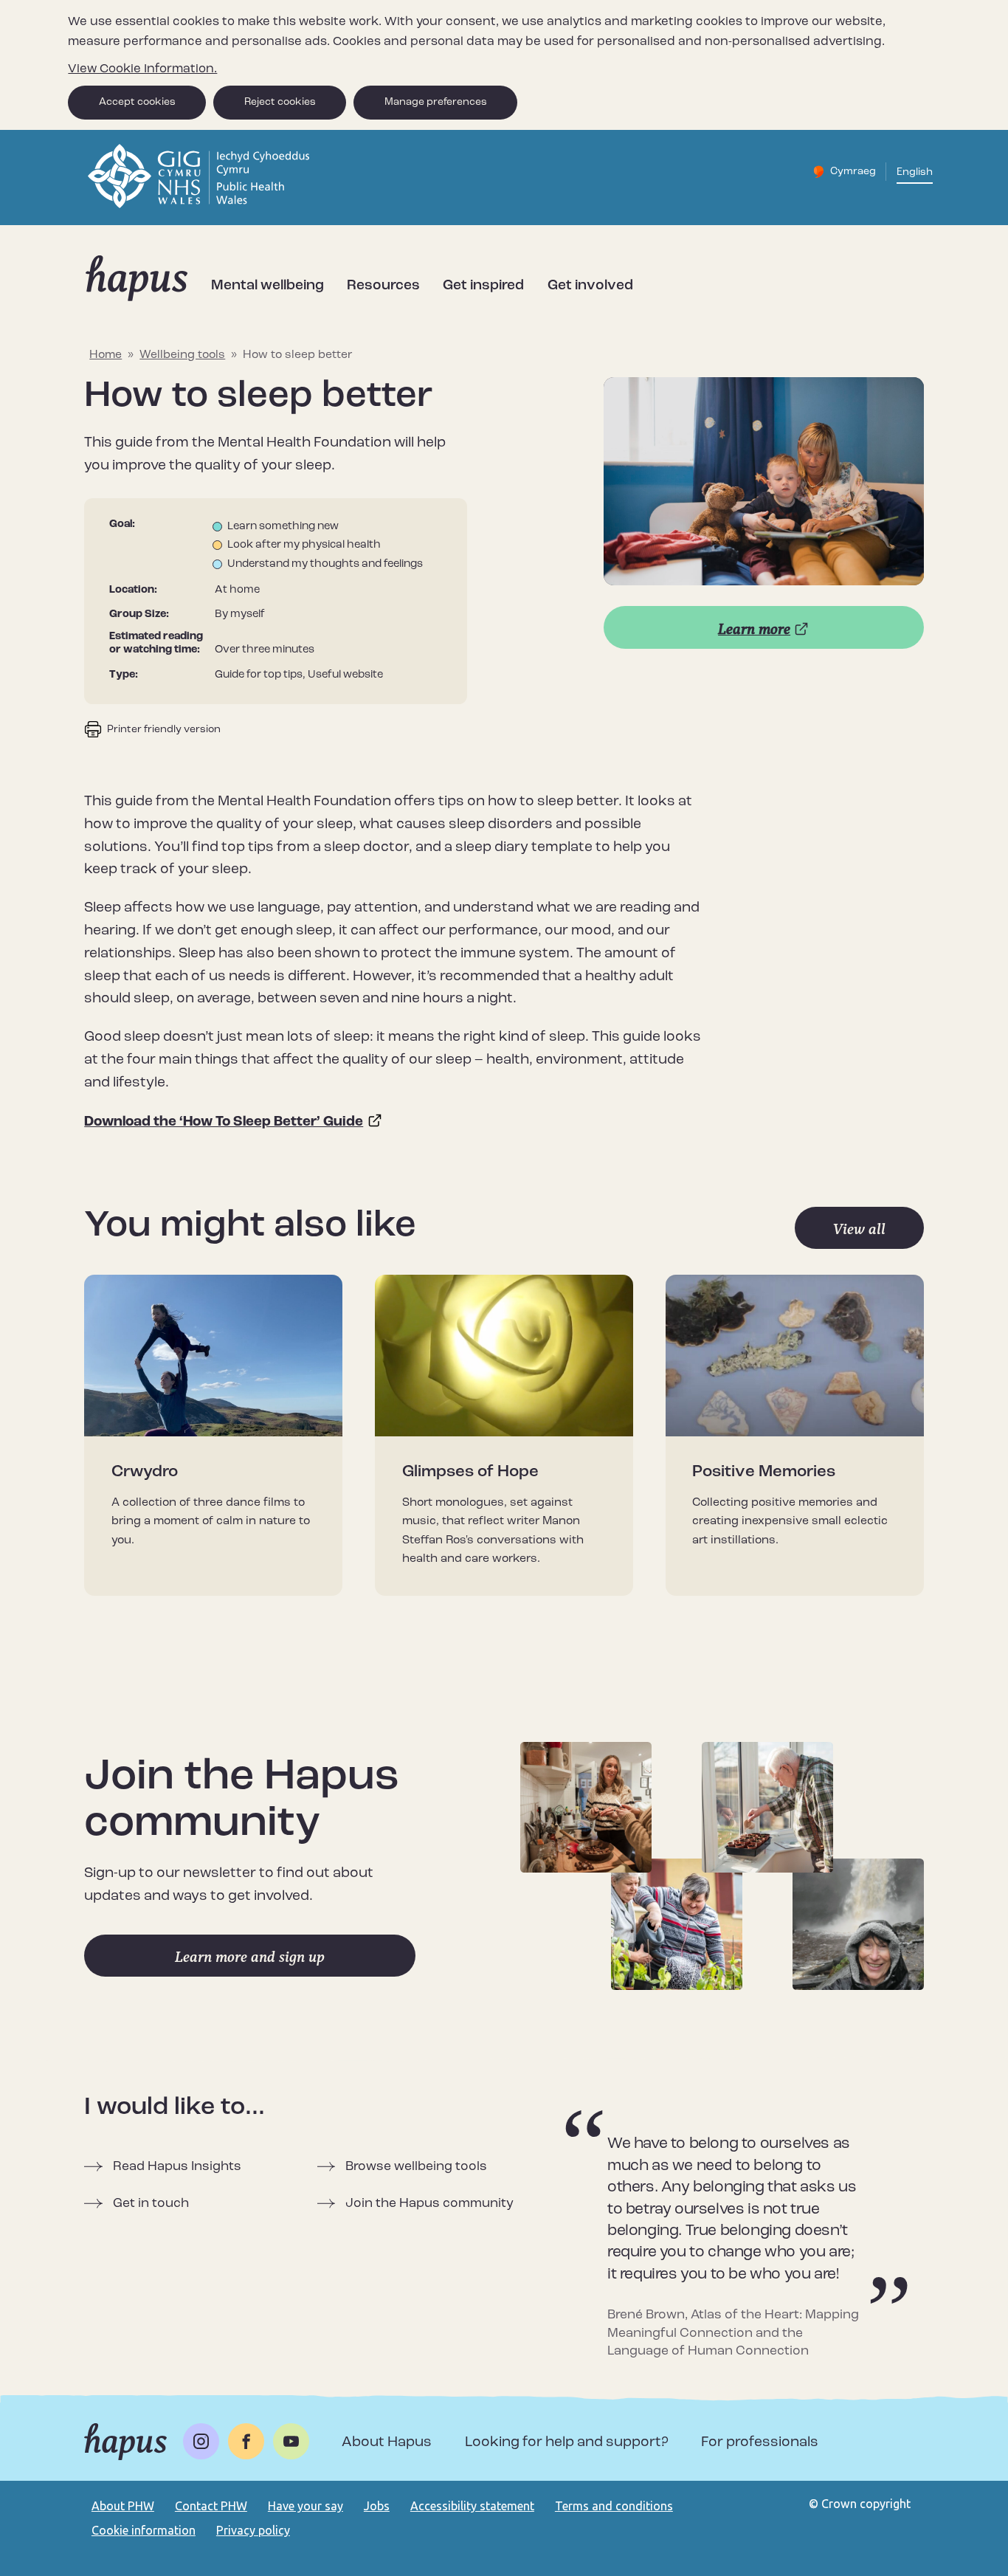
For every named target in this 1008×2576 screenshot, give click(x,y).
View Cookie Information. (142, 69)
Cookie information (144, 2530)
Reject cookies (280, 102)
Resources (383, 286)
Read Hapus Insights (177, 2167)
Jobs (377, 2506)
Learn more (754, 629)
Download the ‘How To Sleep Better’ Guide (224, 1122)
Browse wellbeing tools (416, 2167)
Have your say (305, 2506)
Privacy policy (253, 2530)
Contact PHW (211, 2506)
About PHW (123, 2506)
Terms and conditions (614, 2506)
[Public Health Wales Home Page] (200, 206)
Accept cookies (137, 102)
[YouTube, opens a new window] (291, 2441)
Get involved (590, 286)
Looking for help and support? (567, 2443)
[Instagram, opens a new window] (201, 2441)
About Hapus (387, 2443)
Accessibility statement (472, 2506)
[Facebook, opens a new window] (246, 2441)
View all (859, 1229)
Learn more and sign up (250, 1957)
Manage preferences (436, 102)
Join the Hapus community (429, 2204)
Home (106, 355)
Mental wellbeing (267, 286)
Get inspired (483, 286)
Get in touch (151, 2204)
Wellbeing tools (182, 355)
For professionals (760, 2443)
